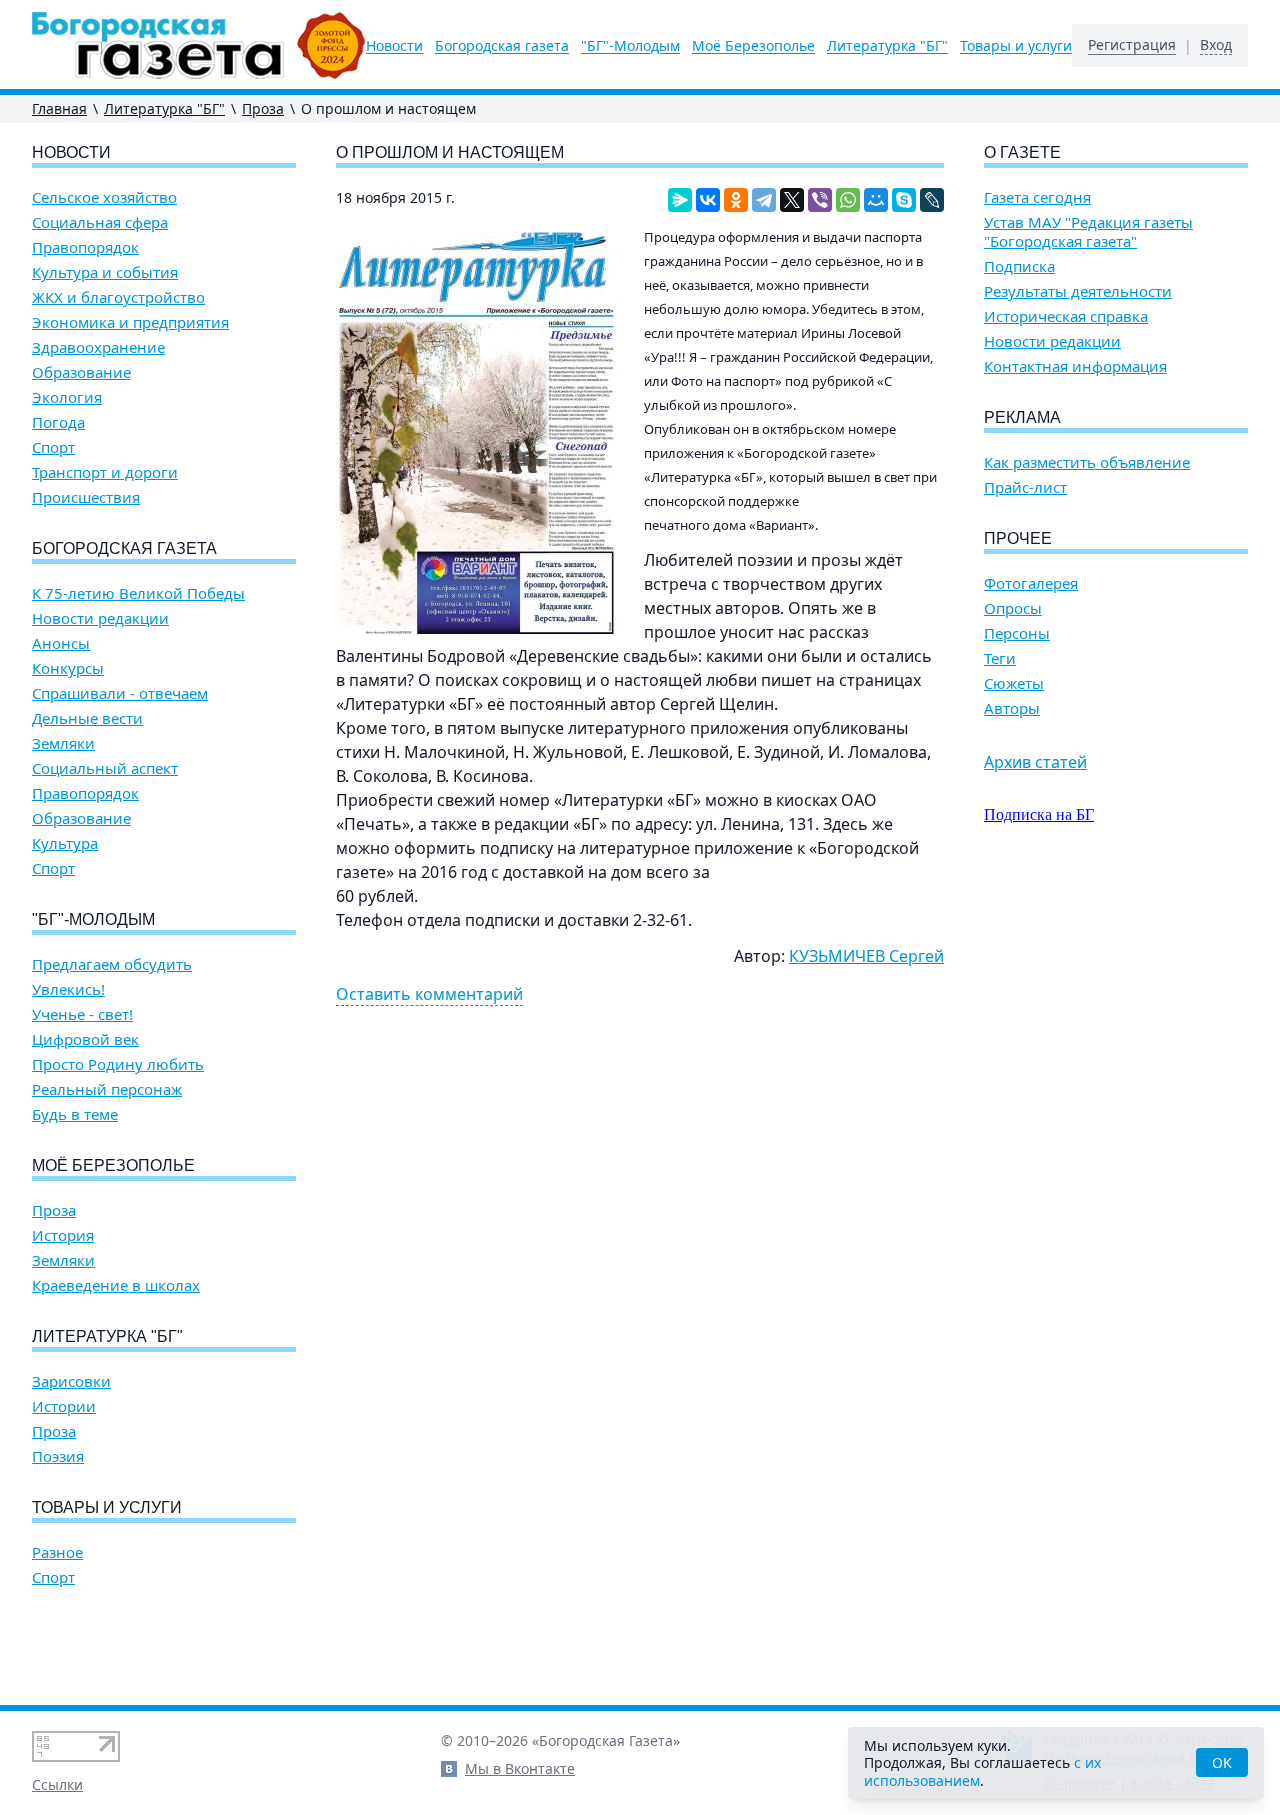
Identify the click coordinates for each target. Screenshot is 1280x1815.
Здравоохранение (98, 347)
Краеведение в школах (116, 1285)
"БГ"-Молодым (630, 46)
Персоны (1017, 633)
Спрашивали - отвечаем (120, 693)
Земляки (63, 743)
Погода (58, 422)
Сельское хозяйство (104, 197)
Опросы (1013, 608)
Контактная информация (1075, 366)
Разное (57, 1552)
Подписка (1019, 266)
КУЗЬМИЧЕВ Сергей (866, 956)
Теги (1000, 658)
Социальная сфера (100, 222)
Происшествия (86, 497)
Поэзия (58, 1456)
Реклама (1022, 417)
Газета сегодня (1037, 197)
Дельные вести (87, 718)
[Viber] (820, 200)
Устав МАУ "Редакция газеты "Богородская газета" (1088, 232)
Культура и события (105, 272)
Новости (394, 46)
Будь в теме (75, 1114)
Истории (64, 1406)
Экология (67, 397)
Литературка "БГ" (887, 46)
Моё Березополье (753, 46)
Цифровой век (85, 1039)
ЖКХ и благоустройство (118, 297)
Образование (81, 372)
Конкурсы (68, 668)
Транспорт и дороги (105, 472)
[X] (792, 200)
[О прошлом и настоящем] (480, 433)
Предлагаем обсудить (112, 964)
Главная (59, 108)
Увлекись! (68, 989)
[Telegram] (764, 200)
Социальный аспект (105, 768)
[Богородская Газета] (199, 45)
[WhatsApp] (848, 200)
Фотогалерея (1031, 583)
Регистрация (1132, 45)
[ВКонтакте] (708, 200)
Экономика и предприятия (130, 322)
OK (1222, 1762)
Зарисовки (71, 1381)
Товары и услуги (1016, 46)
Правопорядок (85, 247)
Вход (1216, 45)
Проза (263, 108)
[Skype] (904, 200)
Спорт (53, 447)
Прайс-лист (1025, 487)
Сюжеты (1014, 683)
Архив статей (1035, 762)
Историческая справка (1066, 316)
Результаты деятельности (1078, 291)
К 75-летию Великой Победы (138, 593)
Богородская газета (502, 46)
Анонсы (61, 643)
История (63, 1235)
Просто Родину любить (118, 1064)
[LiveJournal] (932, 200)
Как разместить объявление (1087, 462)
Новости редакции (100, 618)
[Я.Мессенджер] (680, 200)
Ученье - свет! (82, 1014)
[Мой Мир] (876, 200)
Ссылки (57, 1784)
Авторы (1012, 708)
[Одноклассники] (736, 200)
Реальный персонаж (107, 1089)
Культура (65, 843)
